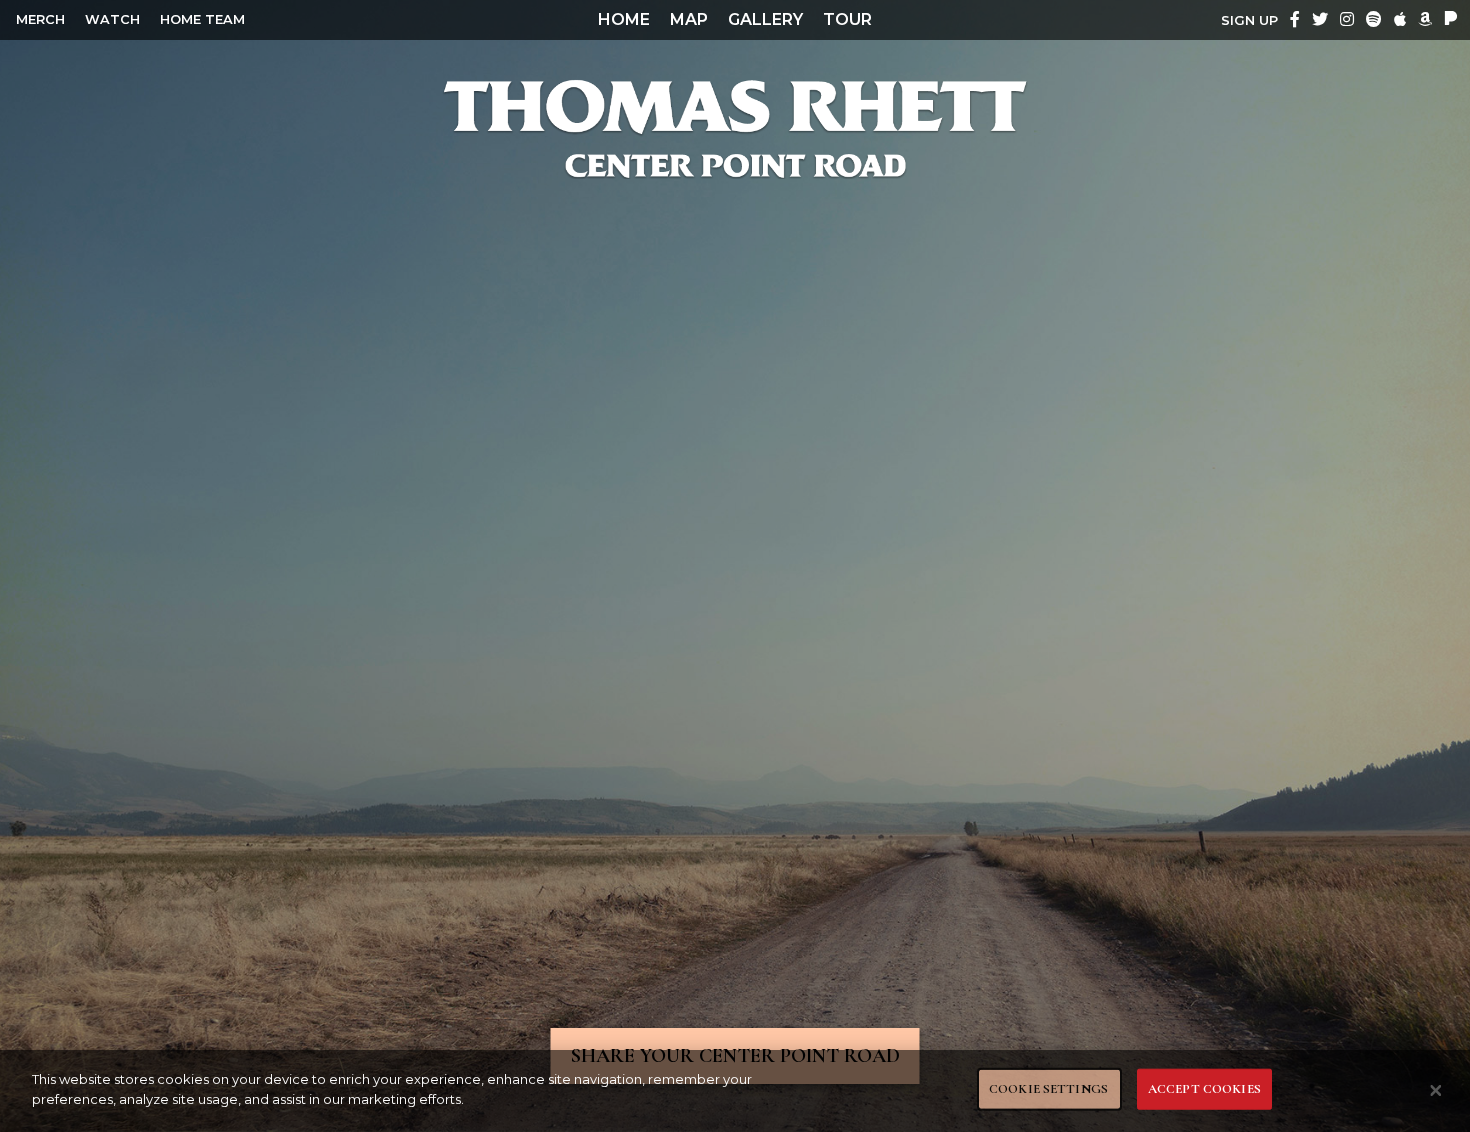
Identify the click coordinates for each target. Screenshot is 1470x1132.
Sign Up (1249, 20)
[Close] (1436, 1091)
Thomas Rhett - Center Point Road (735, 128)
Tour (847, 19)
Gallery (765, 19)
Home (624, 19)
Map (689, 19)
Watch (112, 19)
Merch (40, 19)
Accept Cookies (1204, 1089)
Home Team (202, 19)
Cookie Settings (1048, 1089)
